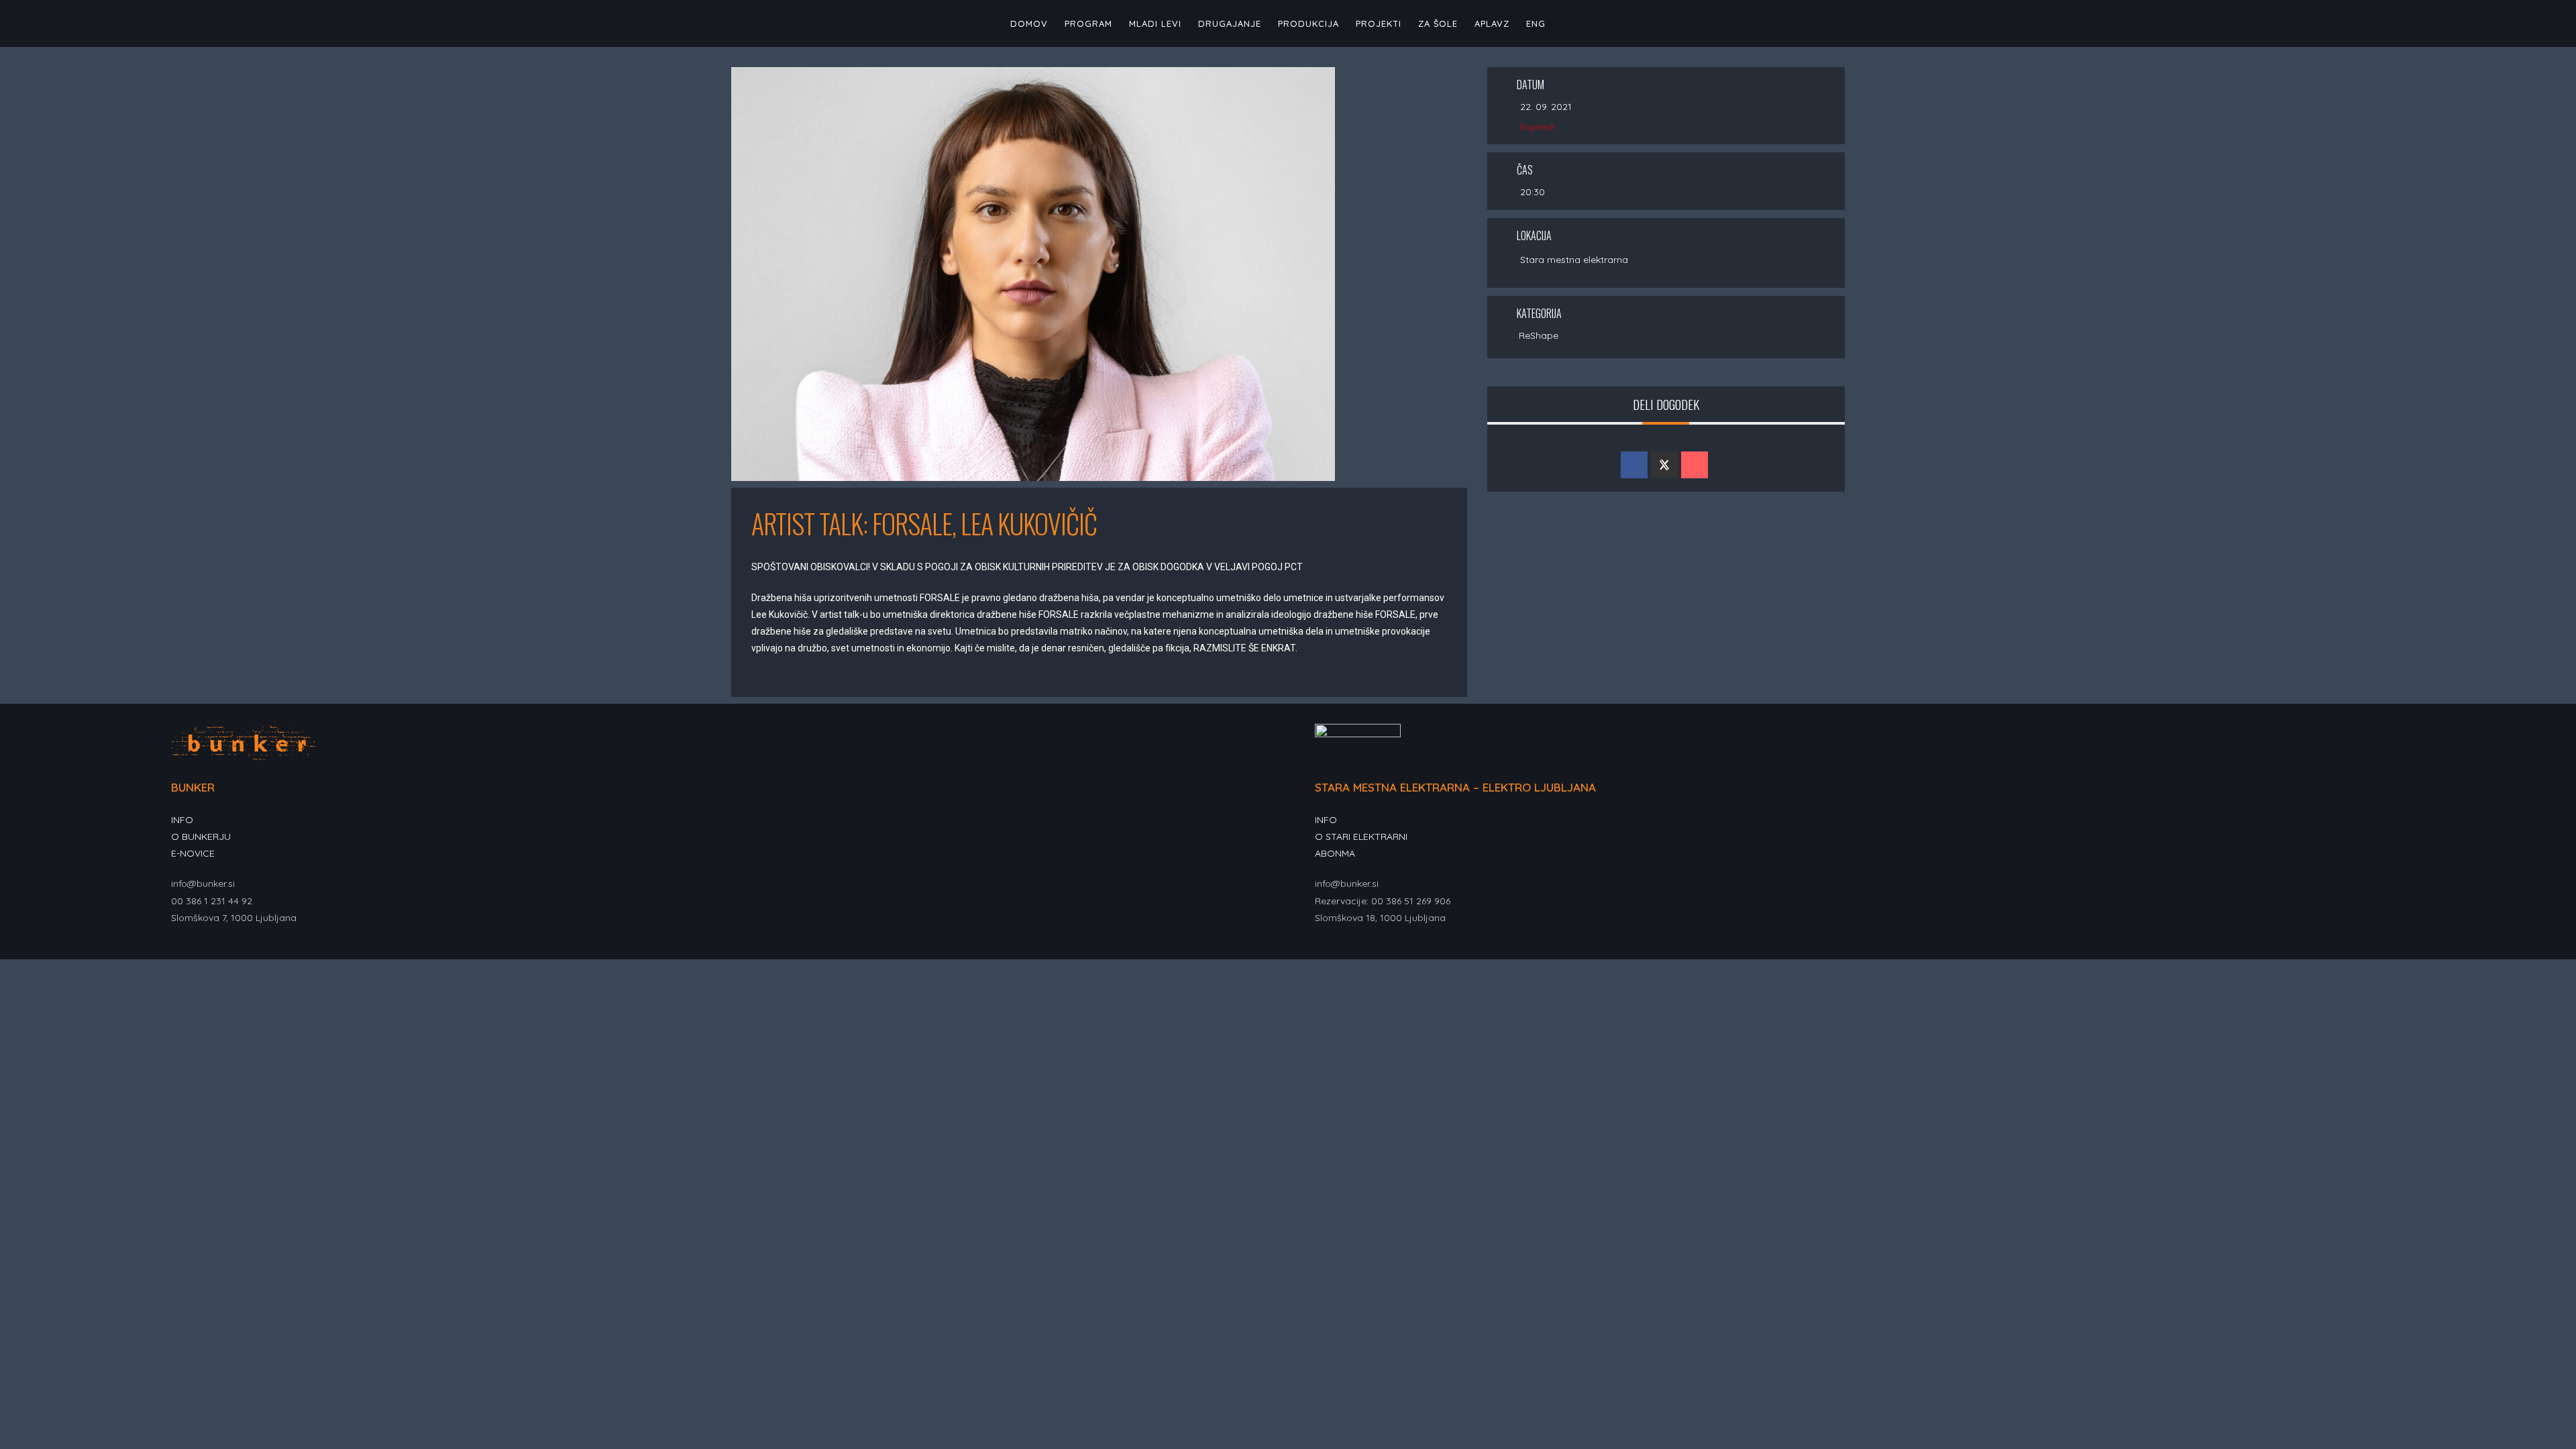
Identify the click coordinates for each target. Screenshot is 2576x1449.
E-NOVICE (193, 853)
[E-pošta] (1695, 465)
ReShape (1539, 335)
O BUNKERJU (201, 837)
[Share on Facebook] (1634, 465)
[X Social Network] (1664, 465)
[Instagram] (195, 950)
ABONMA (1335, 853)
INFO (182, 820)
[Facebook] (179, 950)
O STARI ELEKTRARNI (1361, 837)
